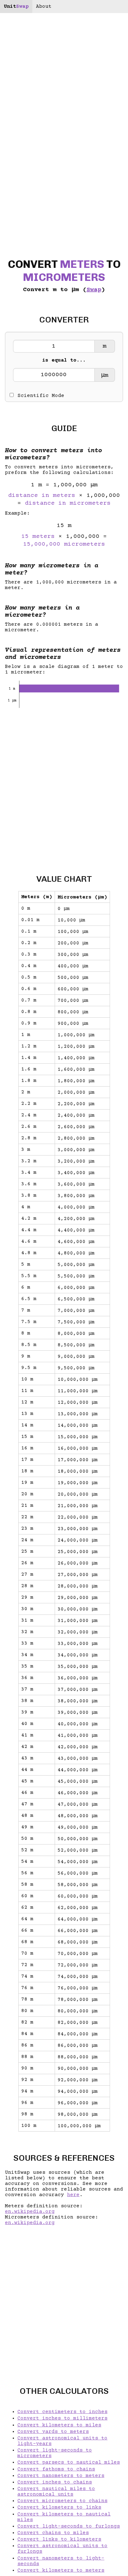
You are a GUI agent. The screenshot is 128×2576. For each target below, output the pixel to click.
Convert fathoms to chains (56, 2469)
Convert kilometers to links (59, 2507)
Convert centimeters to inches (62, 2412)
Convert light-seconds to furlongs (69, 2526)
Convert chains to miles (53, 2533)
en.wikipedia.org (30, 2212)
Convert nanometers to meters (61, 2476)
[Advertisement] (64, 786)
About (44, 7)
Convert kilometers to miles (59, 2425)
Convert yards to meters (53, 2432)
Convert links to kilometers (59, 2539)
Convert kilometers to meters (61, 2570)
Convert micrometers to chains (62, 2501)
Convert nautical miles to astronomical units (56, 2492)
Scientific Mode (41, 396)
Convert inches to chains (55, 2482)
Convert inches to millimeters (62, 2418)
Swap (94, 290)
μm (105, 375)
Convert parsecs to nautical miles (69, 2462)
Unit (16, 7)
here (73, 2195)
